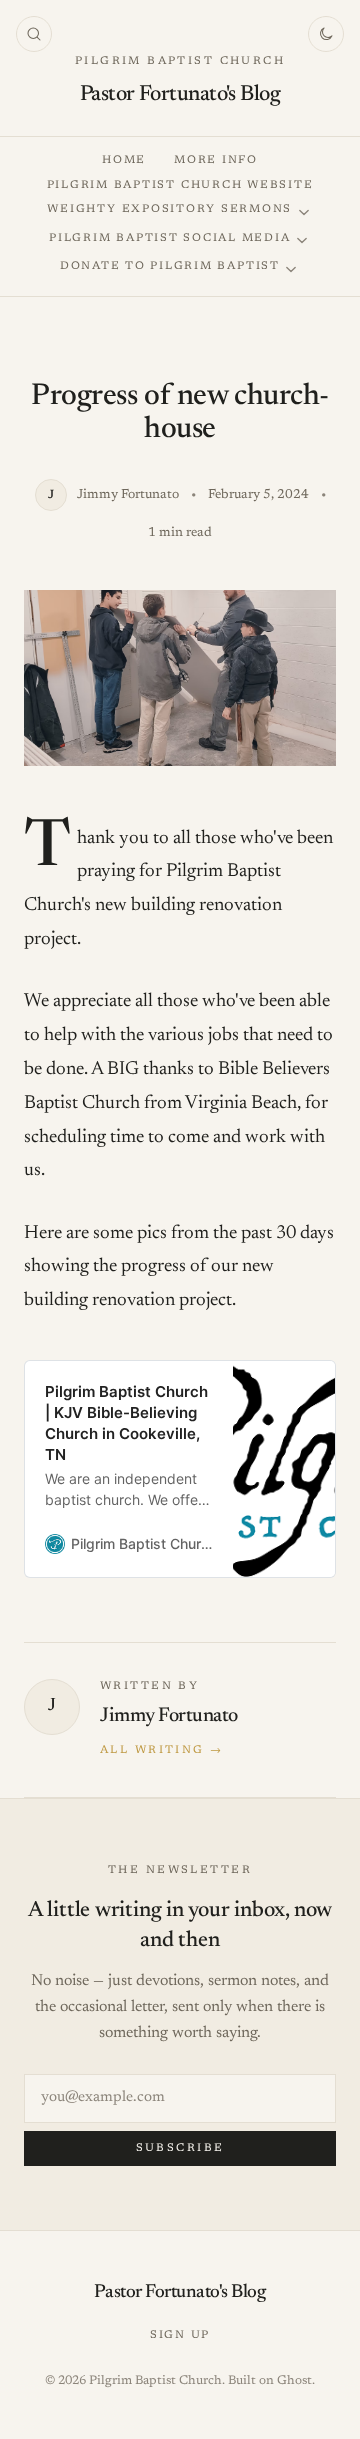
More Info (216, 160)
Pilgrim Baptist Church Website (180, 185)
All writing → (161, 1750)
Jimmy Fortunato (169, 1716)
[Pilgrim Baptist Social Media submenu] (302, 240)
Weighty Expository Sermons (169, 209)
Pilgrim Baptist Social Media (169, 238)
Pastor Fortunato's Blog (180, 95)
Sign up (180, 2335)
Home (124, 160)
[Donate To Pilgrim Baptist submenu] (291, 269)
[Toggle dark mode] (326, 34)
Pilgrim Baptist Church (180, 61)
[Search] (34, 34)
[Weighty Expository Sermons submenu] (304, 212)
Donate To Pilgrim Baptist (170, 266)
